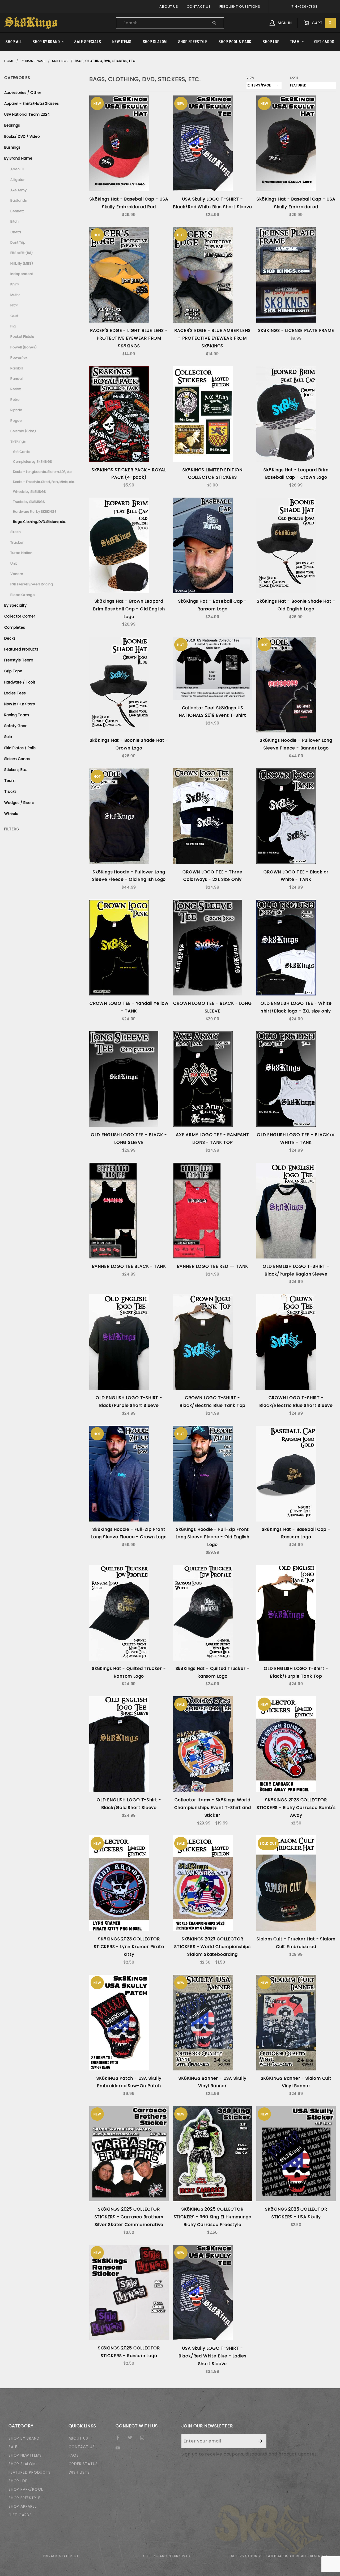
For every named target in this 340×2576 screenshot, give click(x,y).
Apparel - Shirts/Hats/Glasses (31, 103)
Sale (8, 737)
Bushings (12, 147)
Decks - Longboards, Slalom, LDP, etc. (43, 472)
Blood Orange (23, 595)
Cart (321, 23)
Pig (13, 326)
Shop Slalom (155, 42)
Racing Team (17, 715)
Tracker (17, 542)
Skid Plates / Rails (20, 748)
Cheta (16, 232)
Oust (14, 316)
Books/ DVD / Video (22, 136)
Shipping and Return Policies (170, 2556)
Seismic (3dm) (23, 431)
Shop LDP (271, 42)
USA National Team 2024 (27, 114)
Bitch (14, 221)
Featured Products (21, 649)
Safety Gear (15, 726)
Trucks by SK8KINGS (29, 502)
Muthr (15, 295)
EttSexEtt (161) (22, 253)
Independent (22, 274)
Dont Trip (18, 242)
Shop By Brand (46, 42)
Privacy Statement (61, 2556)
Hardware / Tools (20, 682)
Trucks (10, 791)
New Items (122, 42)
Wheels (11, 814)
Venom (17, 574)
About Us (169, 7)
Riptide (16, 410)
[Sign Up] (260, 2441)
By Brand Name (18, 158)
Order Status (83, 2464)
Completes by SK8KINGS (33, 462)
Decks (10, 638)
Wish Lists (79, 2472)
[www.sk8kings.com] (31, 23)
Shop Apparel (23, 2506)
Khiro (15, 284)
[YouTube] (120, 2450)
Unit (14, 563)
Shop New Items (25, 2455)
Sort (294, 78)
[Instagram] (144, 2440)
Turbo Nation (21, 553)
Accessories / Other (23, 93)
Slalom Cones (17, 759)
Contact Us (199, 7)
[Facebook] (120, 2440)
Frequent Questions (240, 7)
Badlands (19, 200)
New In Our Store (20, 704)
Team (295, 42)
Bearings (12, 125)
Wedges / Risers (19, 803)
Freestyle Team (19, 660)
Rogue (16, 421)
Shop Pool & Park (235, 42)
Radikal (17, 368)
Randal (16, 379)
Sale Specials (88, 42)
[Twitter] (132, 2440)
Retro (15, 400)
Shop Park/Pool (26, 2489)
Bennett (17, 211)
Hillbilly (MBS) (22, 263)
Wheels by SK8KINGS (29, 492)
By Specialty (15, 605)
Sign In (284, 23)
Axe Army (18, 190)
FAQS (74, 2455)
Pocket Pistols (22, 337)
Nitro (14, 305)
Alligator (18, 180)
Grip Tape (13, 671)
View (250, 78)
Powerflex (19, 358)
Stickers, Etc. (16, 770)
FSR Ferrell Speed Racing (32, 584)
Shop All (14, 42)
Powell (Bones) (24, 347)
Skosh (16, 532)
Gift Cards (324, 42)
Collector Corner (20, 616)
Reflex (16, 389)
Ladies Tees (15, 693)
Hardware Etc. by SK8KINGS (35, 512)
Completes (15, 627)
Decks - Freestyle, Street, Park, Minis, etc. (44, 482)
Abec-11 (17, 169)
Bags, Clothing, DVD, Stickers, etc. (39, 522)
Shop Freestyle (193, 42)
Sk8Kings (18, 441)
